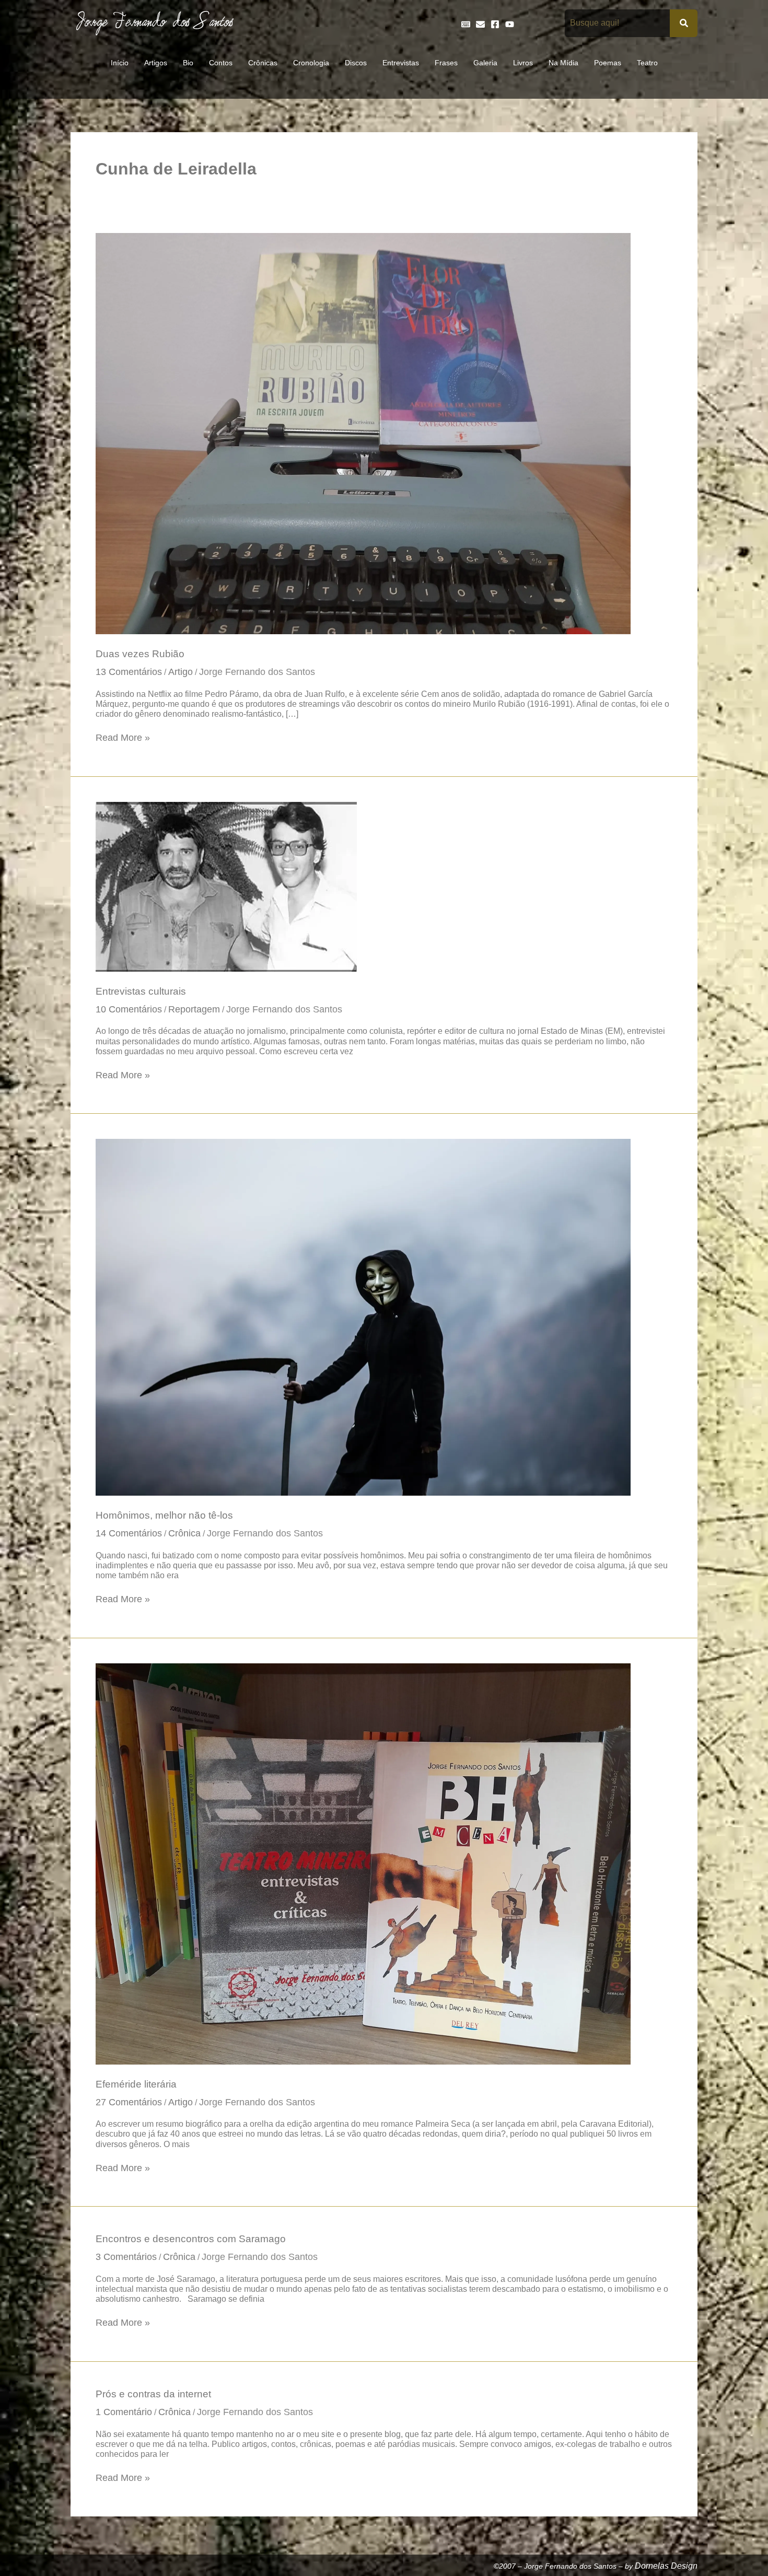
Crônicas (263, 63)
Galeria (485, 63)
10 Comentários (129, 1009)
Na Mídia (563, 63)
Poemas (608, 63)
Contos (221, 63)
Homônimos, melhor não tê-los (164, 1515)
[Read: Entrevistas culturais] (226, 886)
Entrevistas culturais (141, 991)
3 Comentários (126, 2257)
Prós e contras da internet (153, 2394)
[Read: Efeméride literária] (363, 1863)
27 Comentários (129, 2102)
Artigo (181, 672)
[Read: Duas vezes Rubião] (363, 433)
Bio (188, 63)
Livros (523, 63)
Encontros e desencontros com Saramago (191, 2239)
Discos (356, 63)
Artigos (156, 63)
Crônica (184, 1533)
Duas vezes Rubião (140, 654)
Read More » (123, 737)
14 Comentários (129, 1533)
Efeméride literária (136, 2084)
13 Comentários (129, 672)
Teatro (647, 63)
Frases (446, 63)
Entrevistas (401, 63)
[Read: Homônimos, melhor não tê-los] (363, 1316)
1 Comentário (124, 2412)
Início (120, 63)
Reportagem (194, 1009)
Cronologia (311, 63)
